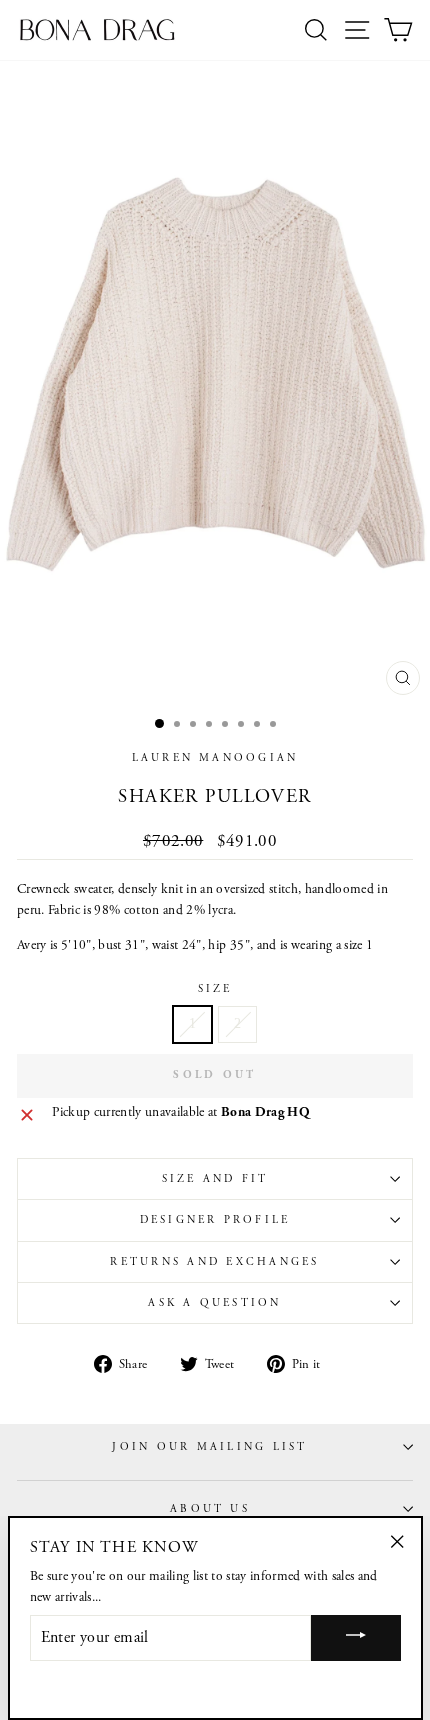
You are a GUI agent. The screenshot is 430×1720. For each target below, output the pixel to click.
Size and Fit (215, 1179)
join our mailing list (209, 1447)
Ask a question (214, 1303)
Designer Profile (215, 1220)
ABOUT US (210, 1509)
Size (215, 989)
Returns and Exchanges (214, 1262)
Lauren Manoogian (215, 758)
